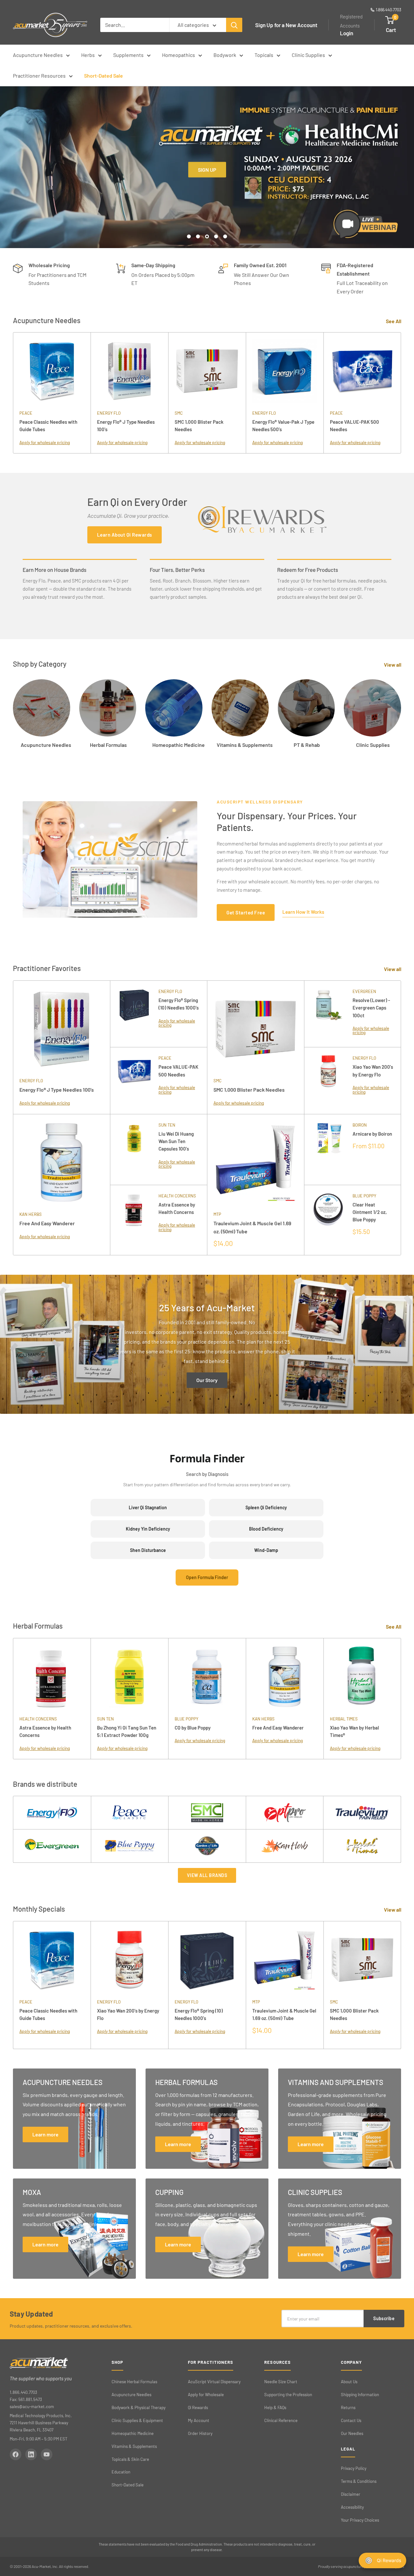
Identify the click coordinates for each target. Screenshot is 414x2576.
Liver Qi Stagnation (148, 1507)
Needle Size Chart (281, 2382)
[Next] (401, 393)
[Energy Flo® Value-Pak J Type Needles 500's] (285, 371)
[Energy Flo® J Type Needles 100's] (129, 371)
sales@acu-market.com (32, 2407)
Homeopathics (179, 55)
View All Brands (207, 1875)
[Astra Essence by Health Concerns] (134, 1220)
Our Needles (352, 2433)
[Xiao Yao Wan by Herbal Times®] (362, 1677)
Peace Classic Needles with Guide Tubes (48, 426)
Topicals (264, 55)
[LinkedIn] (31, 2454)
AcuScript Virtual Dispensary (214, 2382)
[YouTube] (47, 2454)
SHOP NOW (207, 216)
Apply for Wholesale (206, 2395)
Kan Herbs (31, 1214)
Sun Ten (167, 1125)
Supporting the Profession (288, 2395)
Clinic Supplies (308, 55)
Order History (200, 2433)
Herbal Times (344, 1719)
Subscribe (384, 2318)
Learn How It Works (303, 912)
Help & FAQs (275, 2407)
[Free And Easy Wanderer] (61, 1162)
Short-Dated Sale (103, 76)
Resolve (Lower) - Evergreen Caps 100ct (371, 1008)
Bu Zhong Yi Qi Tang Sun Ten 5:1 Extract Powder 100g (127, 1731)
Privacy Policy (354, 2468)
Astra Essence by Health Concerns (177, 1208)
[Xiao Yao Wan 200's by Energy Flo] (328, 1080)
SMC (179, 413)
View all (393, 665)
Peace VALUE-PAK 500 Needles (354, 426)
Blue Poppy (364, 1196)
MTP (217, 1214)
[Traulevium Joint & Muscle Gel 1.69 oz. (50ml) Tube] (256, 1162)
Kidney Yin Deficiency (148, 1529)
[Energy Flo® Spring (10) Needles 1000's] (134, 1014)
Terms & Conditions (359, 2481)
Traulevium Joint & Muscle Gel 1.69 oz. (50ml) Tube (252, 1227)
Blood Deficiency (266, 1529)
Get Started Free (246, 912)
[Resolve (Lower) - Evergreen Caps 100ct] (328, 1014)
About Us (349, 2382)
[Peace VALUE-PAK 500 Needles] (362, 371)
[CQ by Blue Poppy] (207, 1677)
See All (394, 321)
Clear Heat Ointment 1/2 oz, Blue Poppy (370, 1212)
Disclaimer (351, 2494)
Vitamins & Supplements (134, 2446)
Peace (26, 413)
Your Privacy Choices (360, 2520)
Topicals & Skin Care (130, 2459)
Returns (348, 2407)
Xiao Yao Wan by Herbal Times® (354, 1731)
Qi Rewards (198, 2407)
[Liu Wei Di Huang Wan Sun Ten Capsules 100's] (134, 1149)
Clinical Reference (281, 2420)
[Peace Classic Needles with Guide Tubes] (52, 371)
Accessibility (352, 2507)
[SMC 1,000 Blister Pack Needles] (207, 371)
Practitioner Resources (39, 76)
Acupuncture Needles (38, 55)
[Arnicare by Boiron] (328, 1149)
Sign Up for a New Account (286, 25)
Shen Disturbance (148, 1550)
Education (121, 2472)
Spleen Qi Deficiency (266, 1507)
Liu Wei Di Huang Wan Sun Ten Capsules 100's (176, 1141)
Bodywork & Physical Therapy (139, 2407)
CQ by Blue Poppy (193, 1728)
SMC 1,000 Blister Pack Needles (199, 426)
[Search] (234, 25)
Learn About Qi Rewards (125, 535)
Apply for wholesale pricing (45, 442)
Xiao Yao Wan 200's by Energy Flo (373, 1070)
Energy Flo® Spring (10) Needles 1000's (179, 1004)
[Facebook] (16, 2454)
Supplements (128, 55)
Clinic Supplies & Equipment (137, 2420)
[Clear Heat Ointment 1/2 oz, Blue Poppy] (328, 1220)
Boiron (360, 1125)
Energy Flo (109, 413)
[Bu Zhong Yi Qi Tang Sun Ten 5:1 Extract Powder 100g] (129, 1677)
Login (347, 33)
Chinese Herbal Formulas (134, 2382)
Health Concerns (177, 1196)
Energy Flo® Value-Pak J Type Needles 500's (283, 426)
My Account (199, 2420)
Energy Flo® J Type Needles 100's (126, 426)
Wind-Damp (266, 1550)
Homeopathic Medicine (133, 2433)
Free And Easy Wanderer (47, 1223)
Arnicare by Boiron (372, 1134)
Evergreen (364, 991)
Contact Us (351, 2420)
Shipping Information (360, 2395)
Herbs (88, 55)
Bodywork (225, 55)
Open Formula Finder (207, 1577)
